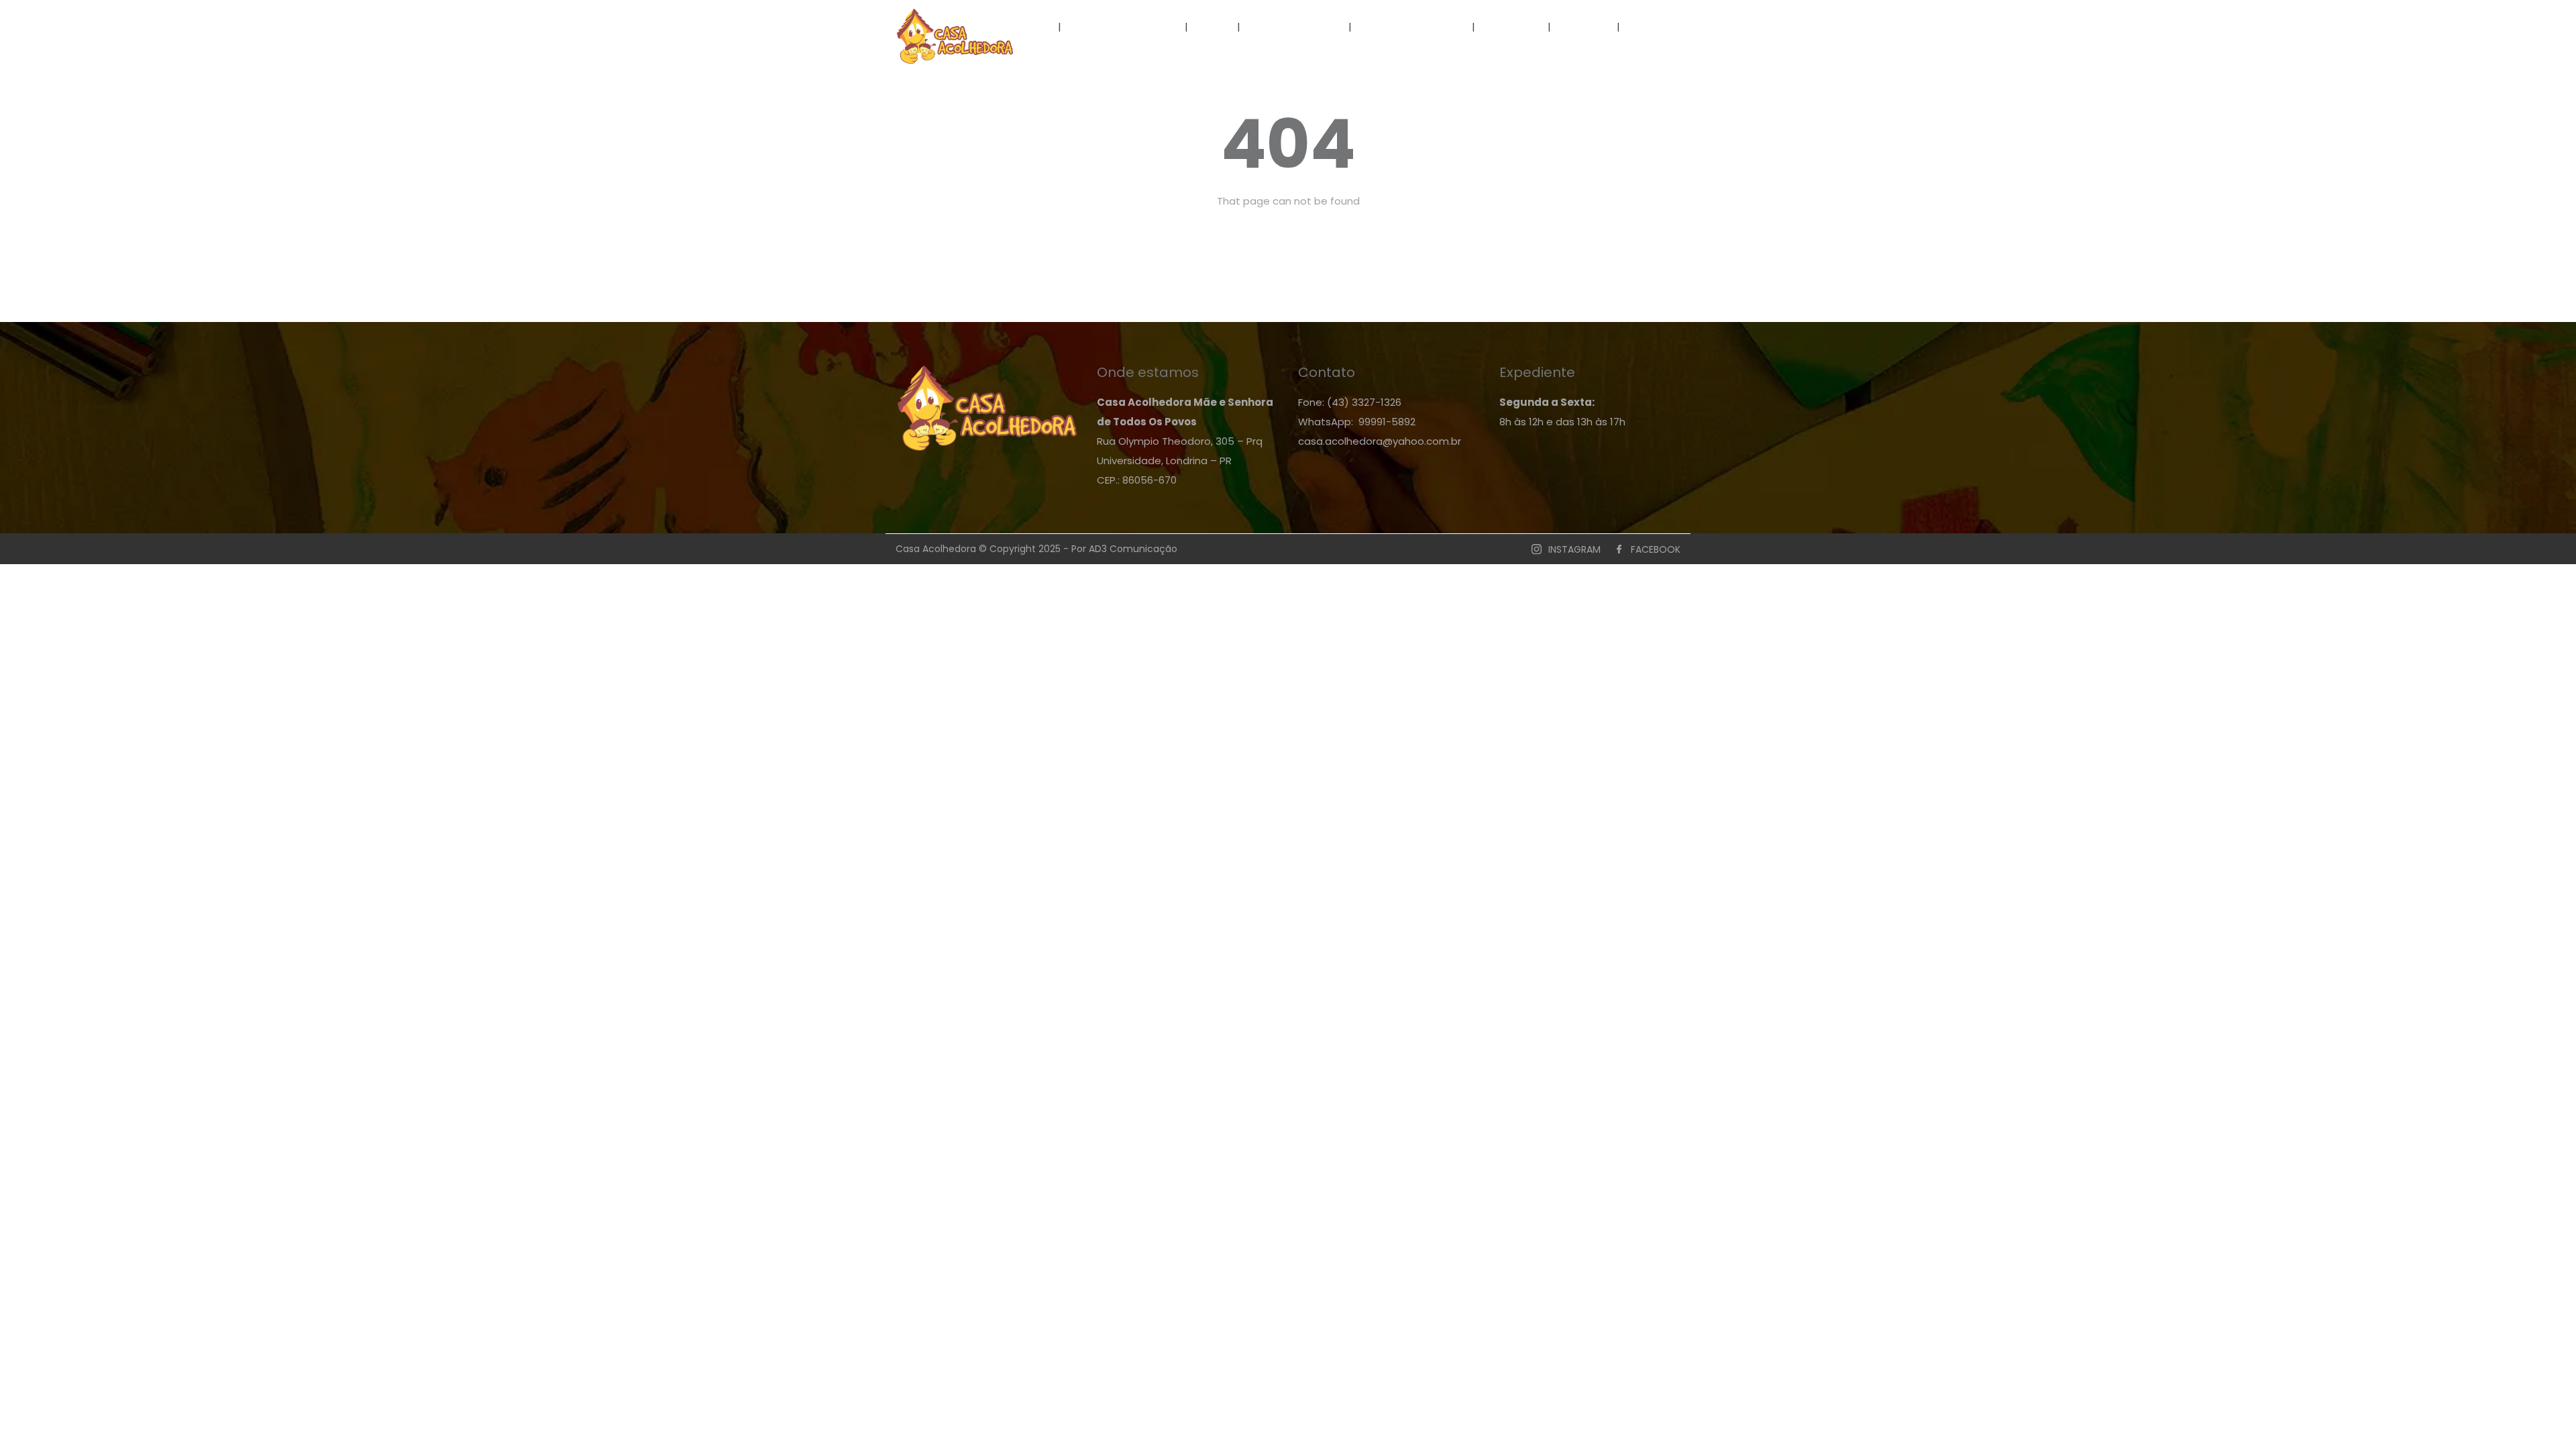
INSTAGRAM (1574, 549)
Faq (1214, 26)
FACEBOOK (1656, 549)
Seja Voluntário (1296, 26)
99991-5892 (1387, 422)
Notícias (1513, 26)
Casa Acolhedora (1123, 26)
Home (1029, 26)
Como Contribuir (1412, 26)
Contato (1658, 26)
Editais (1584, 26)
